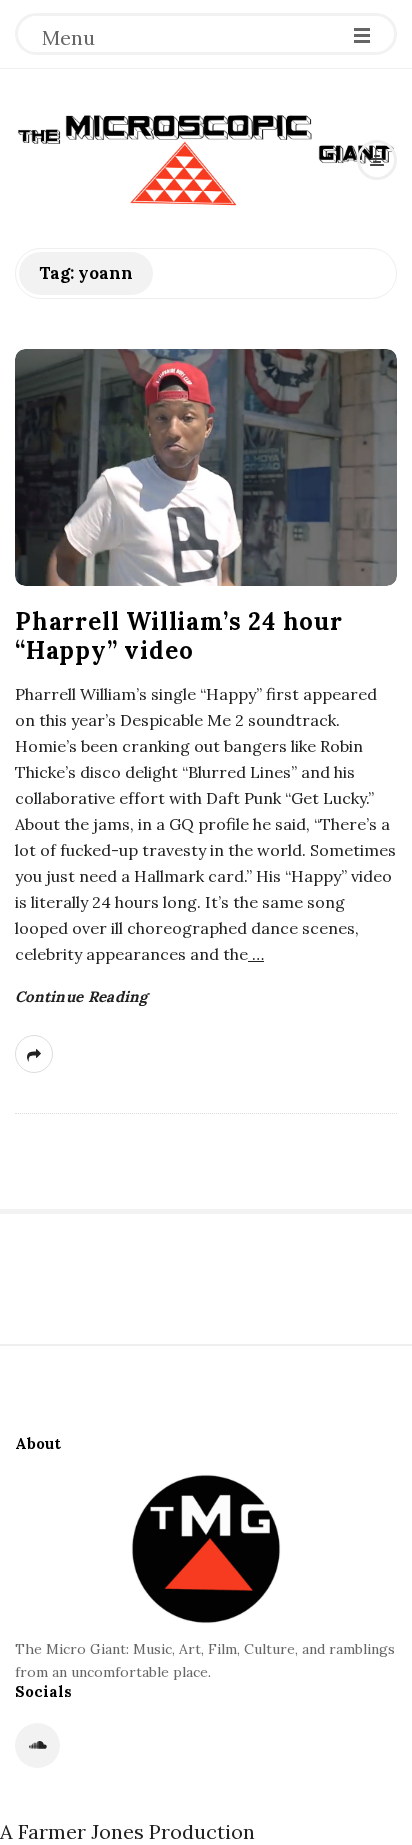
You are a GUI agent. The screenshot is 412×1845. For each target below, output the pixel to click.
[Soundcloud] (37, 1745)
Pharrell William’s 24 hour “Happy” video (179, 636)
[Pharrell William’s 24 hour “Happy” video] (206, 468)
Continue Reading (81, 996)
